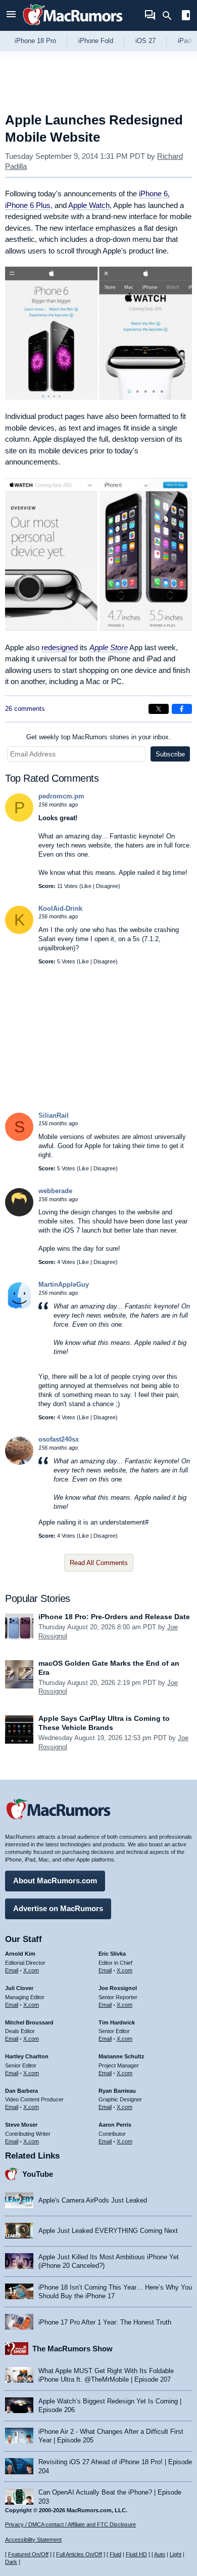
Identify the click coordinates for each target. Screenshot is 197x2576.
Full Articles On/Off (79, 2554)
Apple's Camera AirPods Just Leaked (93, 2200)
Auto (160, 2554)
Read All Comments (99, 1563)
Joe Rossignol (118, 1988)
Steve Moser (21, 2125)
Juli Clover (19, 1988)
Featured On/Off (28, 2554)
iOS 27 (145, 41)
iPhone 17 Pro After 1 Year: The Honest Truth (105, 2322)
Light (176, 2554)
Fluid (115, 2554)
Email (12, 1970)
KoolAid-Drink (60, 909)
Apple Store (109, 647)
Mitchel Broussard (29, 2022)
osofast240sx (59, 1439)
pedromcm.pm (61, 796)
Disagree (107, 886)
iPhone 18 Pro (35, 41)
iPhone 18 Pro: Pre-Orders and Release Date (114, 1617)
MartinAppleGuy (64, 1284)
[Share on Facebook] (182, 709)
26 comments (25, 709)
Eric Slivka (112, 1954)
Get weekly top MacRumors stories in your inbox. (98, 737)
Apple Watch (89, 205)
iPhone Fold (96, 41)
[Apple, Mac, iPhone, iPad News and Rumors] (73, 27)
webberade (55, 1191)
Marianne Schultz (121, 2056)
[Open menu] (11, 15)
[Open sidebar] (186, 16)
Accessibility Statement (33, 2540)
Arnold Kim (20, 1954)
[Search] (170, 16)
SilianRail (54, 1115)
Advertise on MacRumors (58, 1908)
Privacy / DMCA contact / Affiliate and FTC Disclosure (70, 2524)
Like (86, 886)
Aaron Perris (115, 2125)
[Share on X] (159, 709)
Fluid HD (136, 2554)
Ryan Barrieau (117, 2091)
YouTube (38, 2174)
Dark (11, 2562)
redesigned (60, 647)
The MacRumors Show (72, 2349)
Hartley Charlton (27, 2056)
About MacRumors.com (55, 1881)
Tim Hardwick (117, 2022)
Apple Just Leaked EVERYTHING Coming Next (108, 2231)
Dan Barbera (21, 2091)
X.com (31, 1970)
